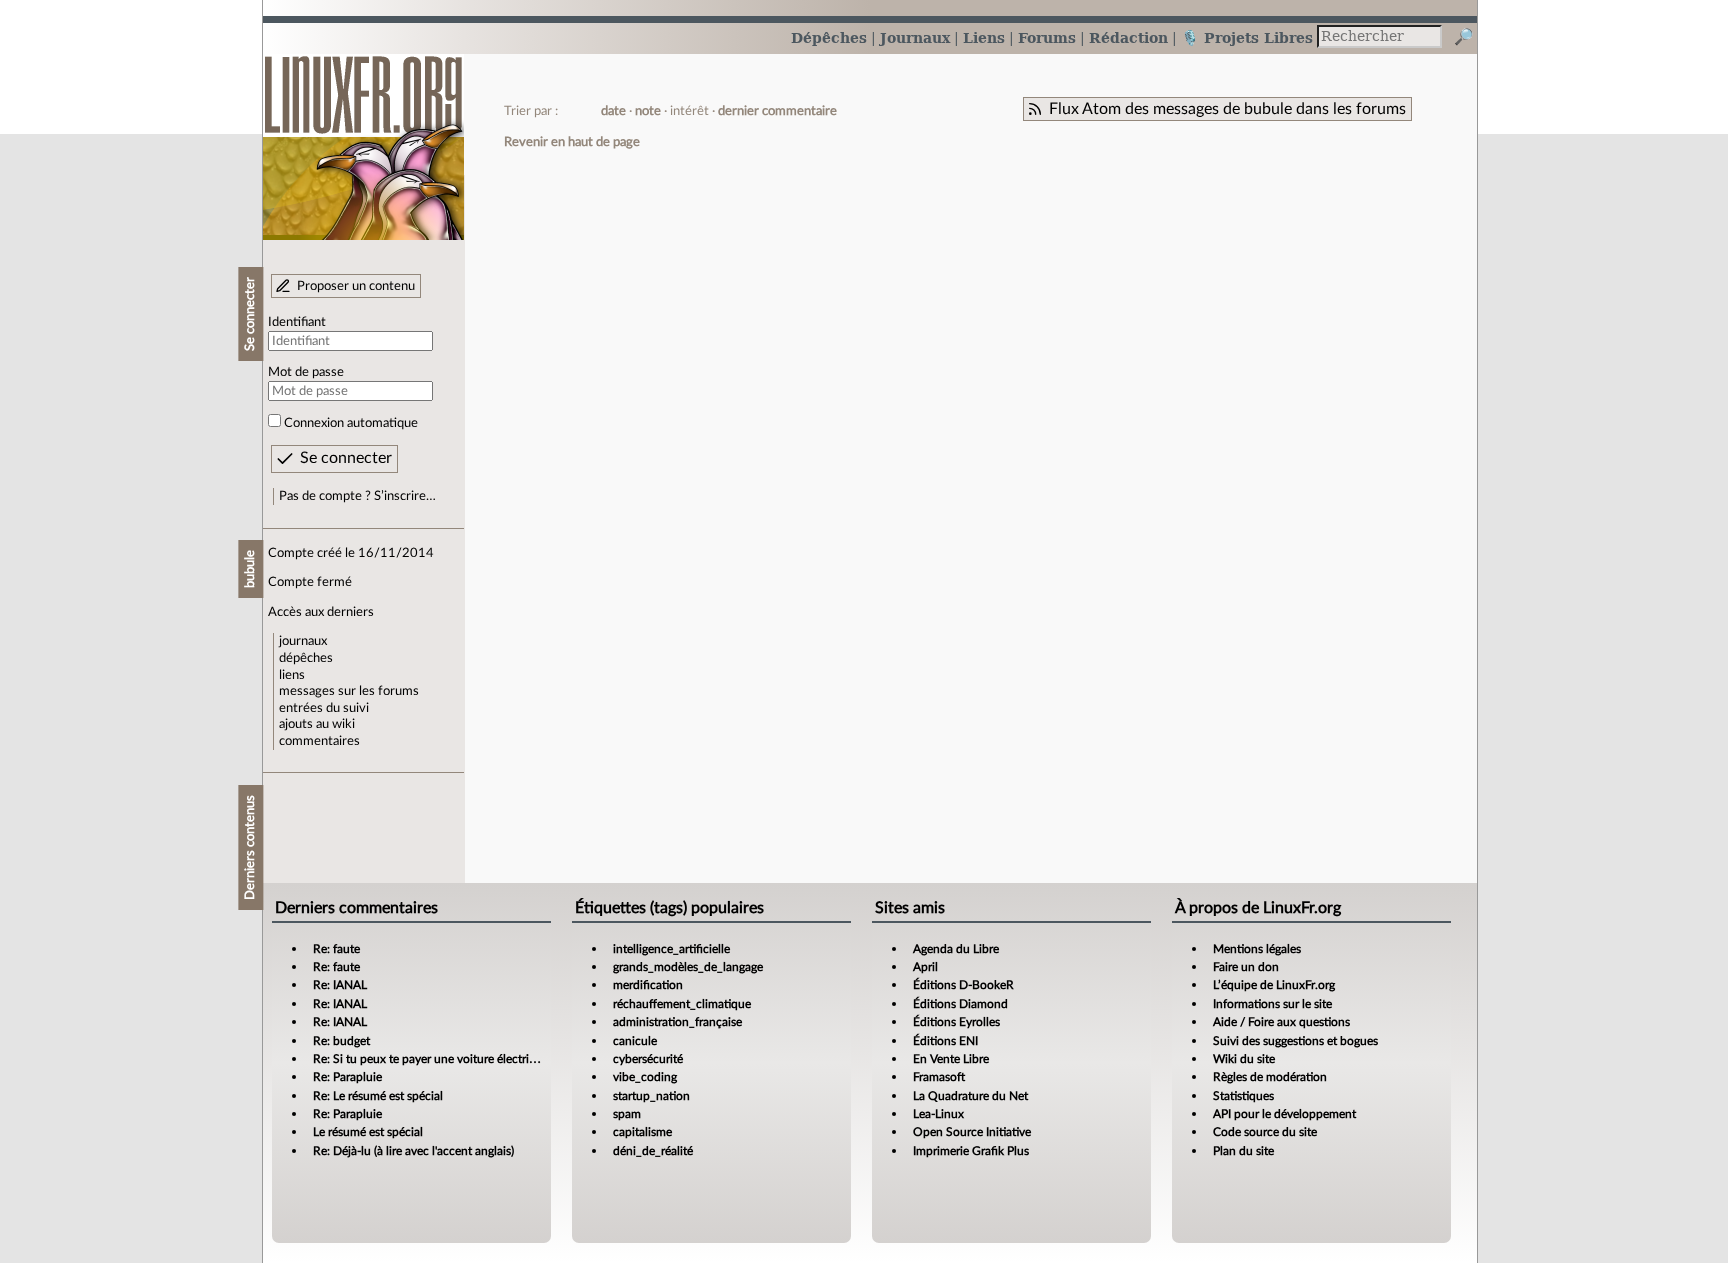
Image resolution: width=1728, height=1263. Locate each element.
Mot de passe (306, 372)
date (613, 111)
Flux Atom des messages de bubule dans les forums (1227, 109)
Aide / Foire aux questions (1281, 1022)
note (648, 111)
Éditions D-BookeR (963, 985)
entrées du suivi (324, 708)
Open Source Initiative (972, 1132)
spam (627, 1114)
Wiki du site (1244, 1059)
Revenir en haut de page (572, 142)
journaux (303, 641)
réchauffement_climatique (682, 1004)
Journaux (915, 37)
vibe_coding (645, 1077)
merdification (648, 985)
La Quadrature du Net (970, 1096)
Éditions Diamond (960, 1004)
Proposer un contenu (356, 286)
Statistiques (1243, 1096)
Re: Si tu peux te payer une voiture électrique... (435, 1059)
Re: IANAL (340, 985)
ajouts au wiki (317, 724)
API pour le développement (1284, 1114)
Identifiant (297, 322)
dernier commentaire (777, 111)
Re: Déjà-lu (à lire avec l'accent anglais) (413, 1151)
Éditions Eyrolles (956, 1022)
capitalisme (642, 1132)
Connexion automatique (351, 423)
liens (292, 675)
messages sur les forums (349, 691)
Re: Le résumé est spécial (378, 1096)
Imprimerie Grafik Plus (971, 1151)
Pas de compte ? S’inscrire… (357, 496)
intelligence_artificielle (671, 949)
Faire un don (1246, 967)
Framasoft (939, 1077)
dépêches (306, 658)
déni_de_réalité (653, 1151)
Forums (1047, 37)
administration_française (677, 1022)
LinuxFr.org (363, 137)
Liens (984, 37)
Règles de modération (1270, 1077)
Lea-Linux (938, 1114)
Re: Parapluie (347, 1077)
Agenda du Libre (956, 949)
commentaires (319, 741)
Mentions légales (1257, 949)
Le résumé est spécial (368, 1132)
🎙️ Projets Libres (1247, 37)
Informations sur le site (1272, 1004)
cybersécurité (648, 1059)
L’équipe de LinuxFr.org (1274, 985)
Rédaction (1128, 37)
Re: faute (336, 949)
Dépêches (829, 37)
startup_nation (651, 1096)
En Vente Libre (951, 1059)
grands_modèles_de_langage (688, 967)
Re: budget (341, 1041)
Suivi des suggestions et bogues (1295, 1041)
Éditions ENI (945, 1041)
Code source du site (1265, 1132)
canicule (635, 1041)
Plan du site (1243, 1151)
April (925, 967)
